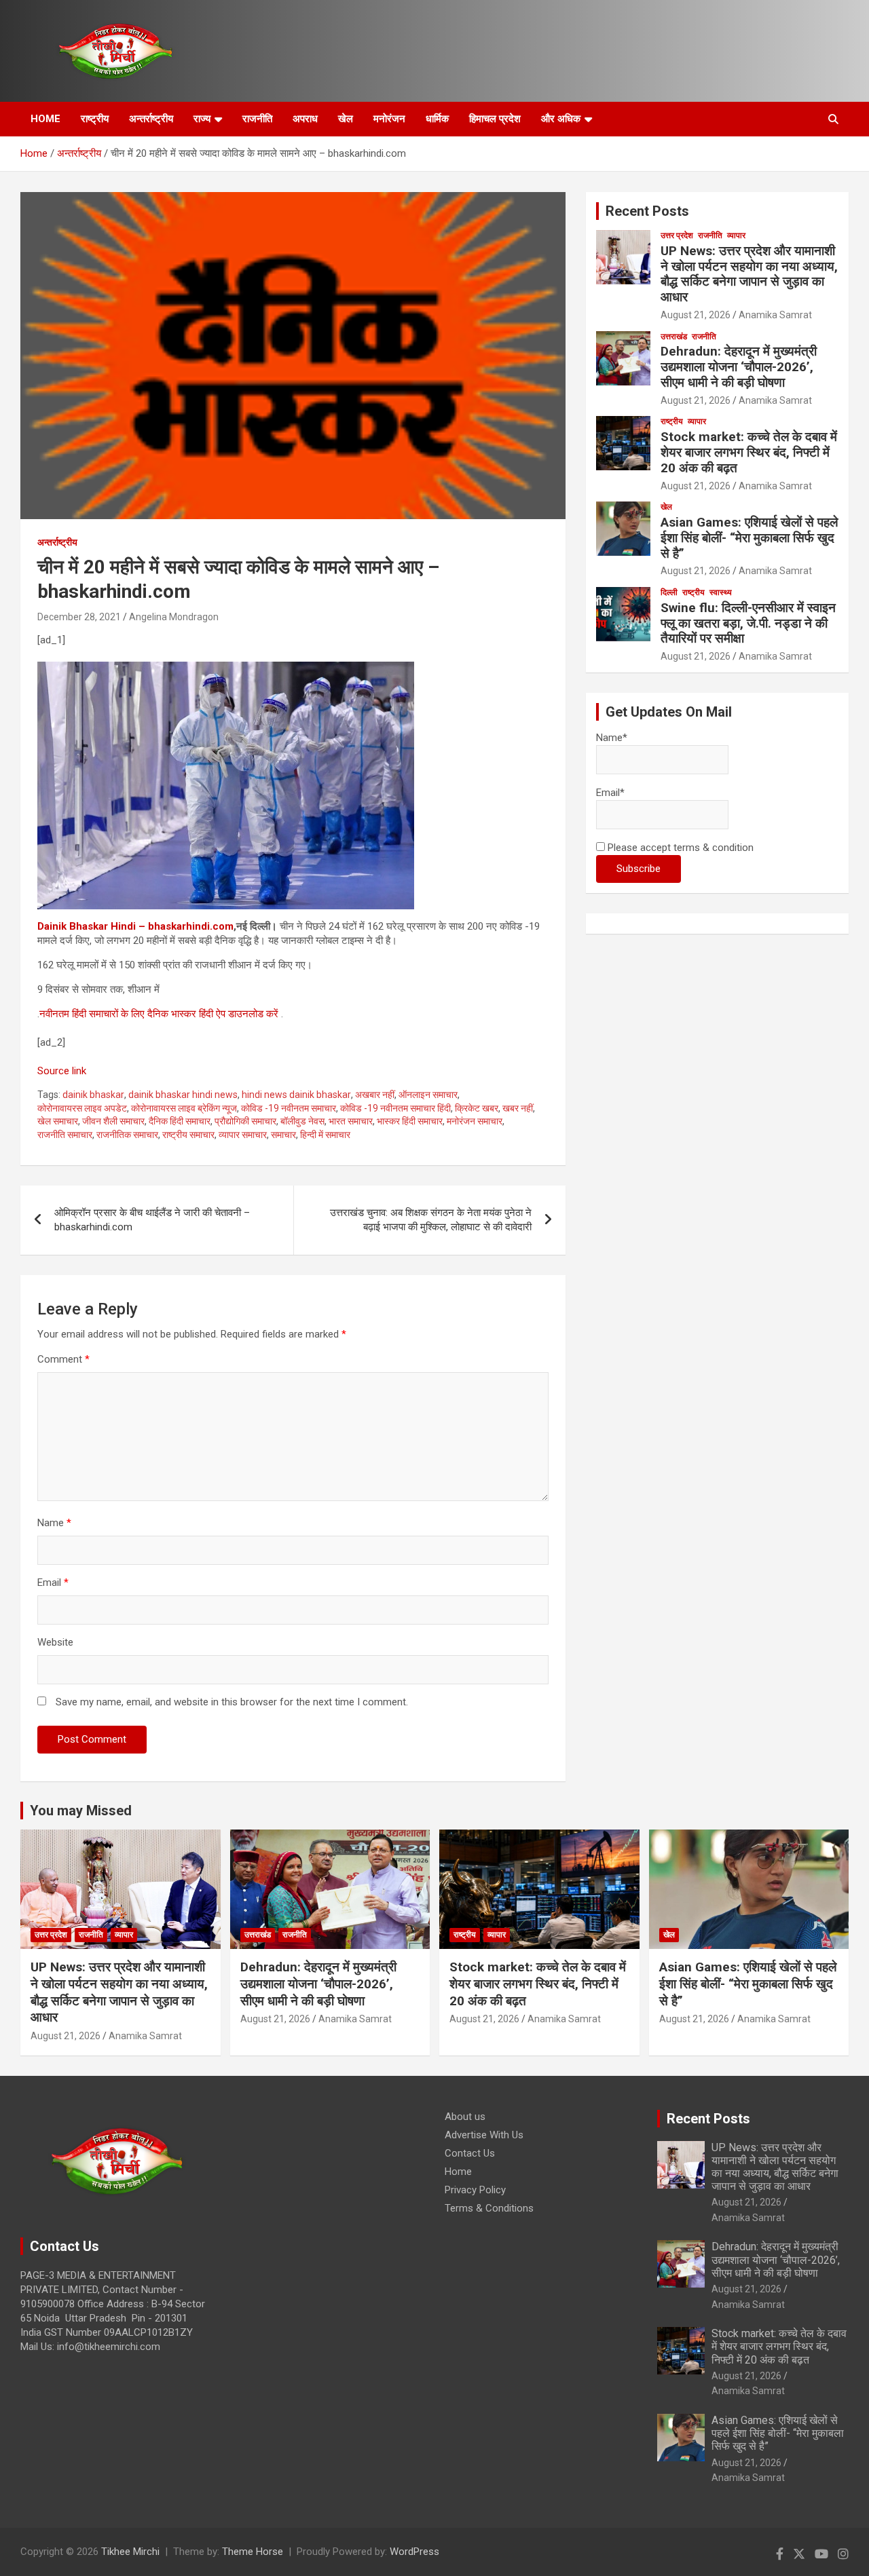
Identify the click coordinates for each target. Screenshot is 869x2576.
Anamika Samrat (775, 315)
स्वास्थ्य (721, 592)
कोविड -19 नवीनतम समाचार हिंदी (395, 1108)
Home (458, 2172)
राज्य (202, 119)
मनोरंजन (389, 119)
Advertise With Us (484, 2135)
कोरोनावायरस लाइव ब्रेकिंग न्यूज (184, 1108)
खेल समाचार (58, 1121)
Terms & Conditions (489, 2208)
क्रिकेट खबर (477, 1108)
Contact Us (470, 2153)
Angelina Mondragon (174, 617)
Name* (612, 738)
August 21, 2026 (696, 315)
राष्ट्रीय (95, 119)
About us (465, 2117)
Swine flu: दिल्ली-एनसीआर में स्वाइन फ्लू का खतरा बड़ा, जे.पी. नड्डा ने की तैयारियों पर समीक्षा (748, 623)
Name (54, 1523)
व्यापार (736, 235)
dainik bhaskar (93, 1095)
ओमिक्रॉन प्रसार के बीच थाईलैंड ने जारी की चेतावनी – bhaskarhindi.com (152, 1220)
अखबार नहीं (375, 1095)
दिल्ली (669, 592)
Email (53, 1583)
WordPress (414, 2552)
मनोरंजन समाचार (475, 1121)
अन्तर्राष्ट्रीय (151, 119)
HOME (45, 119)
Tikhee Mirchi (130, 2552)
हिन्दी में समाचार (325, 1135)
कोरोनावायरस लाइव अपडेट (82, 1108)
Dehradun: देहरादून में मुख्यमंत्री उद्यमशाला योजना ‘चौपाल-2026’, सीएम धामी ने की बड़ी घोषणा (739, 367)
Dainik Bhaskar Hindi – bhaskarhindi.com (135, 926)
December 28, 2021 (79, 617)
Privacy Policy (475, 2190)
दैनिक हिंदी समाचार (180, 1121)
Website (55, 1642)
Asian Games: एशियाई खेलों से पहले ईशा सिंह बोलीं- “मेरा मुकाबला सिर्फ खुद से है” (749, 538)
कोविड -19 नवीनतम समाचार (289, 1108)
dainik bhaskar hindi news (183, 1095)
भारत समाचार (351, 1121)
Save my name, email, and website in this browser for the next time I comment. (232, 1702)
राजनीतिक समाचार (127, 1135)
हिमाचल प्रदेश (495, 119)
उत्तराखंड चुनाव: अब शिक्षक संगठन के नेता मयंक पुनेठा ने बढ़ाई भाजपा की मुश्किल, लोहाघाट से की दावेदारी (431, 1220)
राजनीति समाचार (65, 1135)
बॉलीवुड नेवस (302, 1121)
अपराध (305, 119)
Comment (63, 1359)
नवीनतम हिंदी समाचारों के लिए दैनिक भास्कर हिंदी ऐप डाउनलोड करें (159, 1014)
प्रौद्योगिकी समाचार (245, 1121)
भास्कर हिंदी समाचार (410, 1121)
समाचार (283, 1135)
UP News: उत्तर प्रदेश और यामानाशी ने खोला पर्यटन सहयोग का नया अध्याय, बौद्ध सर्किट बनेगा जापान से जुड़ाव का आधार (749, 274)
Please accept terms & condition (679, 848)
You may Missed (81, 1811)
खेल (346, 119)
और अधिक (561, 119)
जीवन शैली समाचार (113, 1121)
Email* (610, 793)
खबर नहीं (518, 1108)
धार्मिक (437, 119)
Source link (62, 1071)
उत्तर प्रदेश (677, 235)
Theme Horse (253, 2552)
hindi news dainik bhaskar (296, 1095)
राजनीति (257, 119)
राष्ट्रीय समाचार (188, 1135)
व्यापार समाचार (243, 1135)
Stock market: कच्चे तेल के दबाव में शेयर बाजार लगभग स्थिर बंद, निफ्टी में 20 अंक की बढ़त (749, 452)
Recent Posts (647, 211)
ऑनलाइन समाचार (428, 1095)
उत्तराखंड (674, 337)
